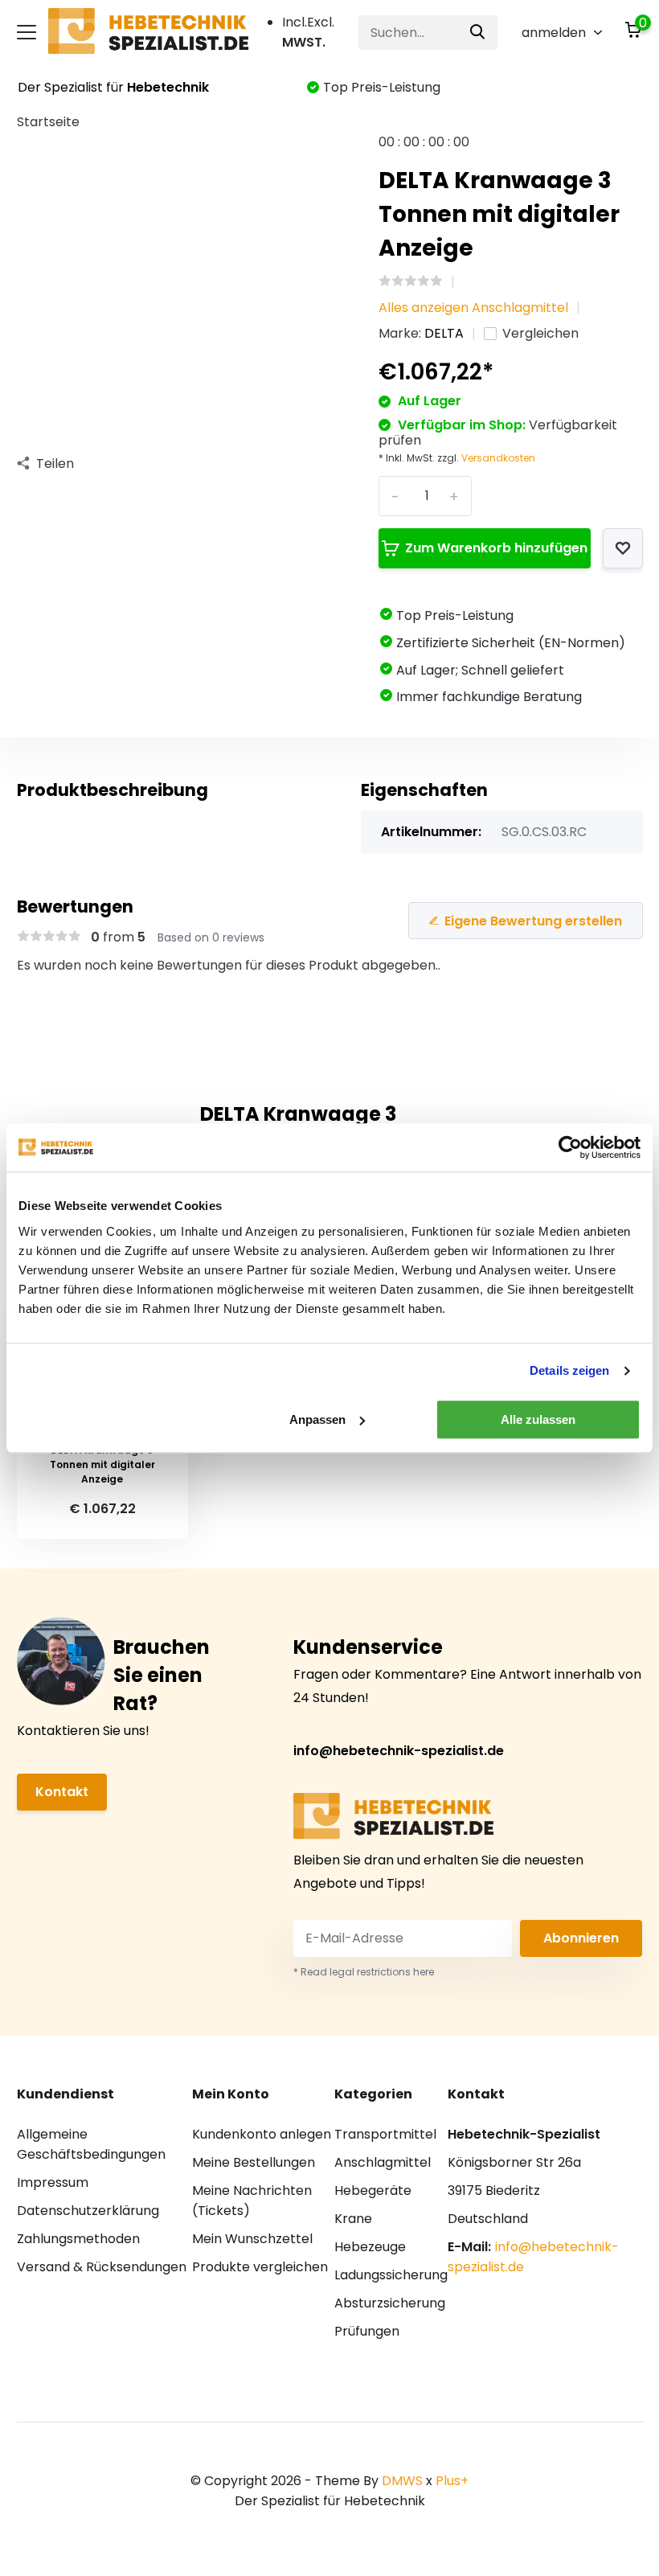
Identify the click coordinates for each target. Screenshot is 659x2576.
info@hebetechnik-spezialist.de (399, 1751)
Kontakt (62, 1792)
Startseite (48, 122)
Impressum (53, 2182)
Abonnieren (581, 1938)
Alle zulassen (538, 1419)
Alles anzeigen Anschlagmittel (473, 308)
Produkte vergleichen (260, 2267)
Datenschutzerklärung (88, 2211)
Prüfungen (367, 2331)
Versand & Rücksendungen (102, 2267)
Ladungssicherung (391, 2275)
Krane (353, 2219)
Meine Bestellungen (254, 2162)
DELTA (444, 333)
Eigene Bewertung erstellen (533, 921)
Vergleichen (540, 333)
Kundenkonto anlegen (262, 2134)
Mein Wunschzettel (252, 2239)
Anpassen (317, 1419)
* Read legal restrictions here (364, 1972)
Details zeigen (569, 1370)
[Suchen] (478, 33)
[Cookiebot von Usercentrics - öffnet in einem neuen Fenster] (570, 1147)
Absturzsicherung (390, 2303)
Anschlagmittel (383, 2162)
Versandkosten (498, 458)
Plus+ (452, 2481)
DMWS (402, 2481)
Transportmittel (385, 2134)
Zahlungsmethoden (78, 2239)
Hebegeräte (373, 2190)
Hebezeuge (370, 2247)
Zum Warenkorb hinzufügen (496, 548)
